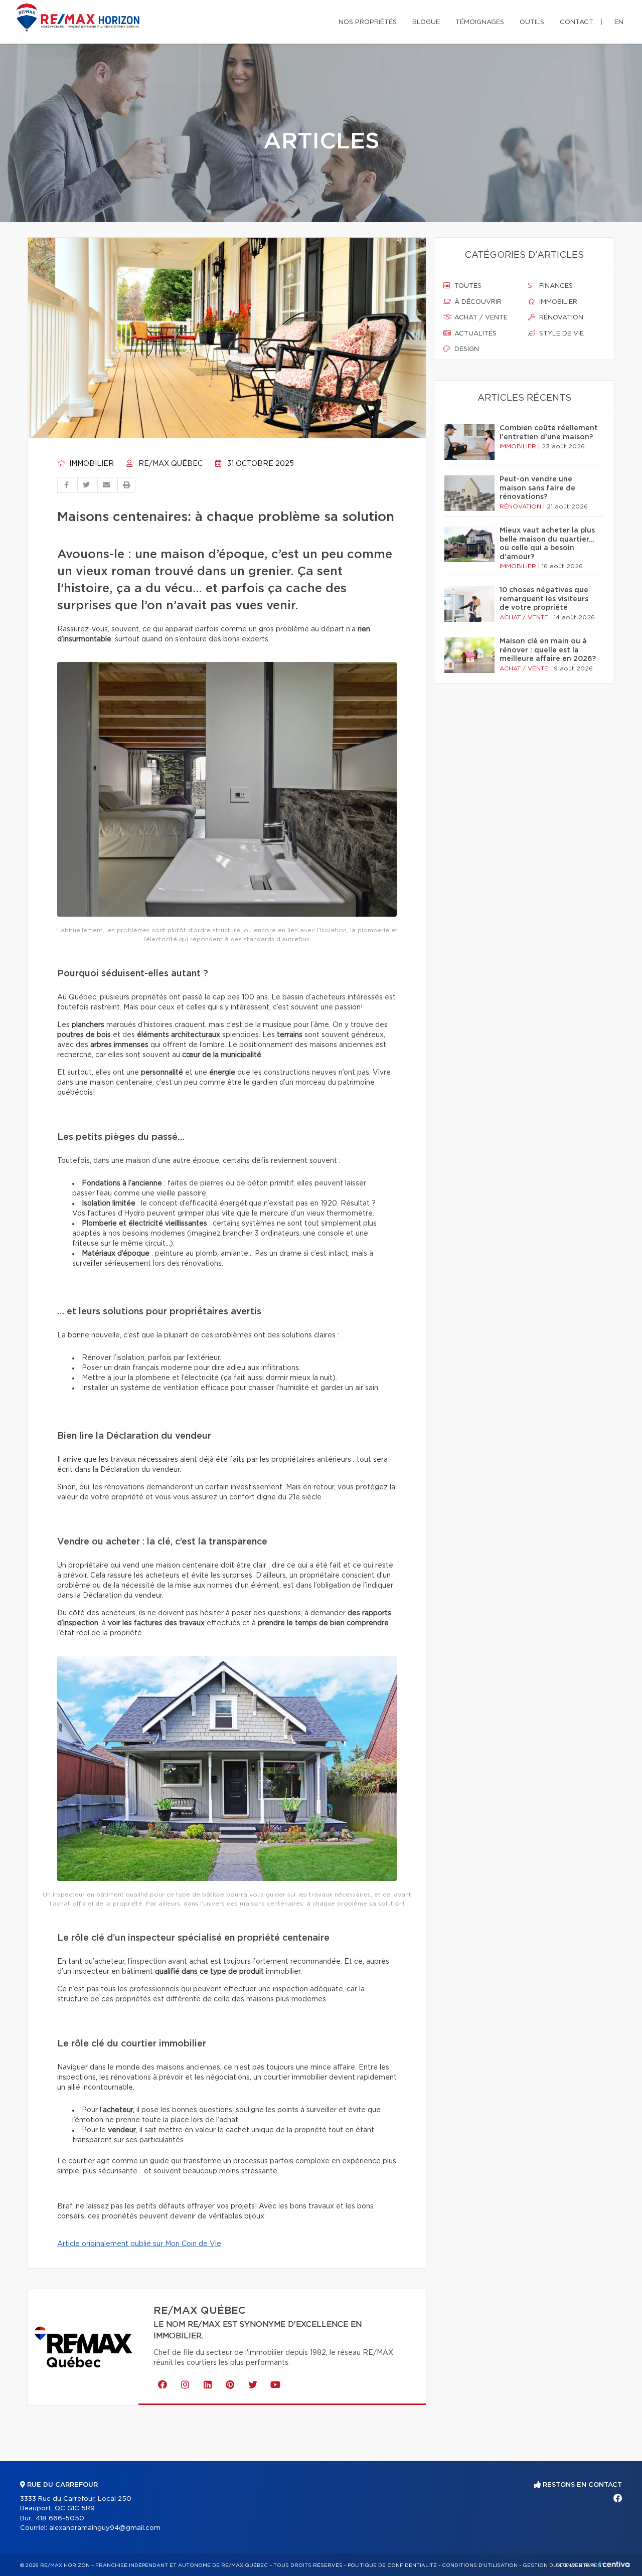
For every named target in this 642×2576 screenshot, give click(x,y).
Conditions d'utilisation (480, 2565)
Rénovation (560, 318)
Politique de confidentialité (392, 2565)
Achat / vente (480, 318)
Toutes (467, 286)
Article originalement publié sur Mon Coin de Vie (139, 2244)
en (619, 22)
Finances (555, 286)
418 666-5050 (60, 2519)
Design (466, 349)
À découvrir (477, 302)
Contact (577, 22)
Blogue (426, 22)
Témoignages (480, 22)
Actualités (474, 334)
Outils (532, 22)
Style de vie (560, 334)
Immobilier (91, 464)
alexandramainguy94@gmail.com (105, 2528)
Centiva (614, 2564)
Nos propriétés (368, 22)
